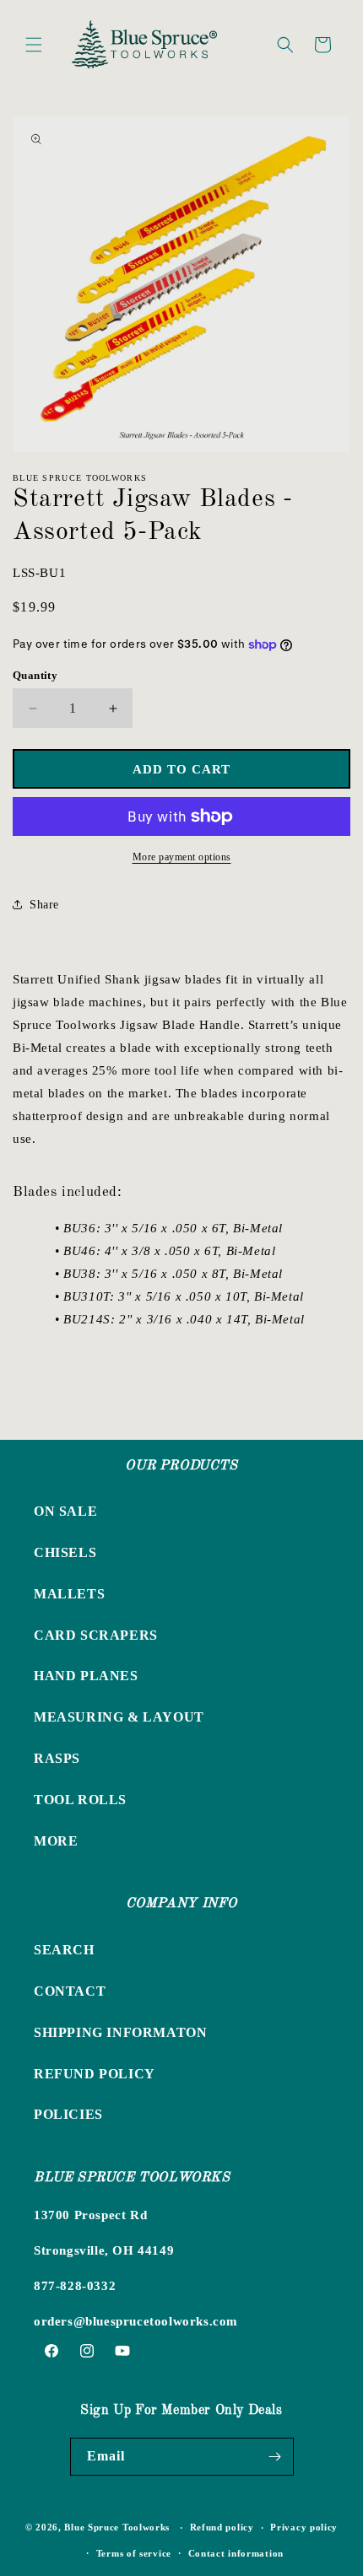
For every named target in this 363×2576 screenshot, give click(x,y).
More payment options (182, 857)
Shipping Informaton (120, 2032)
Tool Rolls (80, 1800)
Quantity (35, 675)
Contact (70, 1991)
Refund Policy (95, 2074)
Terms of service (134, 2553)
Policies (68, 2114)
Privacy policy (304, 2527)
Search (64, 1950)
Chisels (65, 1552)
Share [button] (44, 905)
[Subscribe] (275, 2457)
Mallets (69, 1594)
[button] (34, 45)
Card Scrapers (96, 1635)
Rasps (57, 1758)
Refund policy (222, 2527)
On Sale (65, 1511)
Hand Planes (86, 1676)
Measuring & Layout (119, 1717)
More (56, 1841)
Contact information (236, 2553)
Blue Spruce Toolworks (117, 2527)
